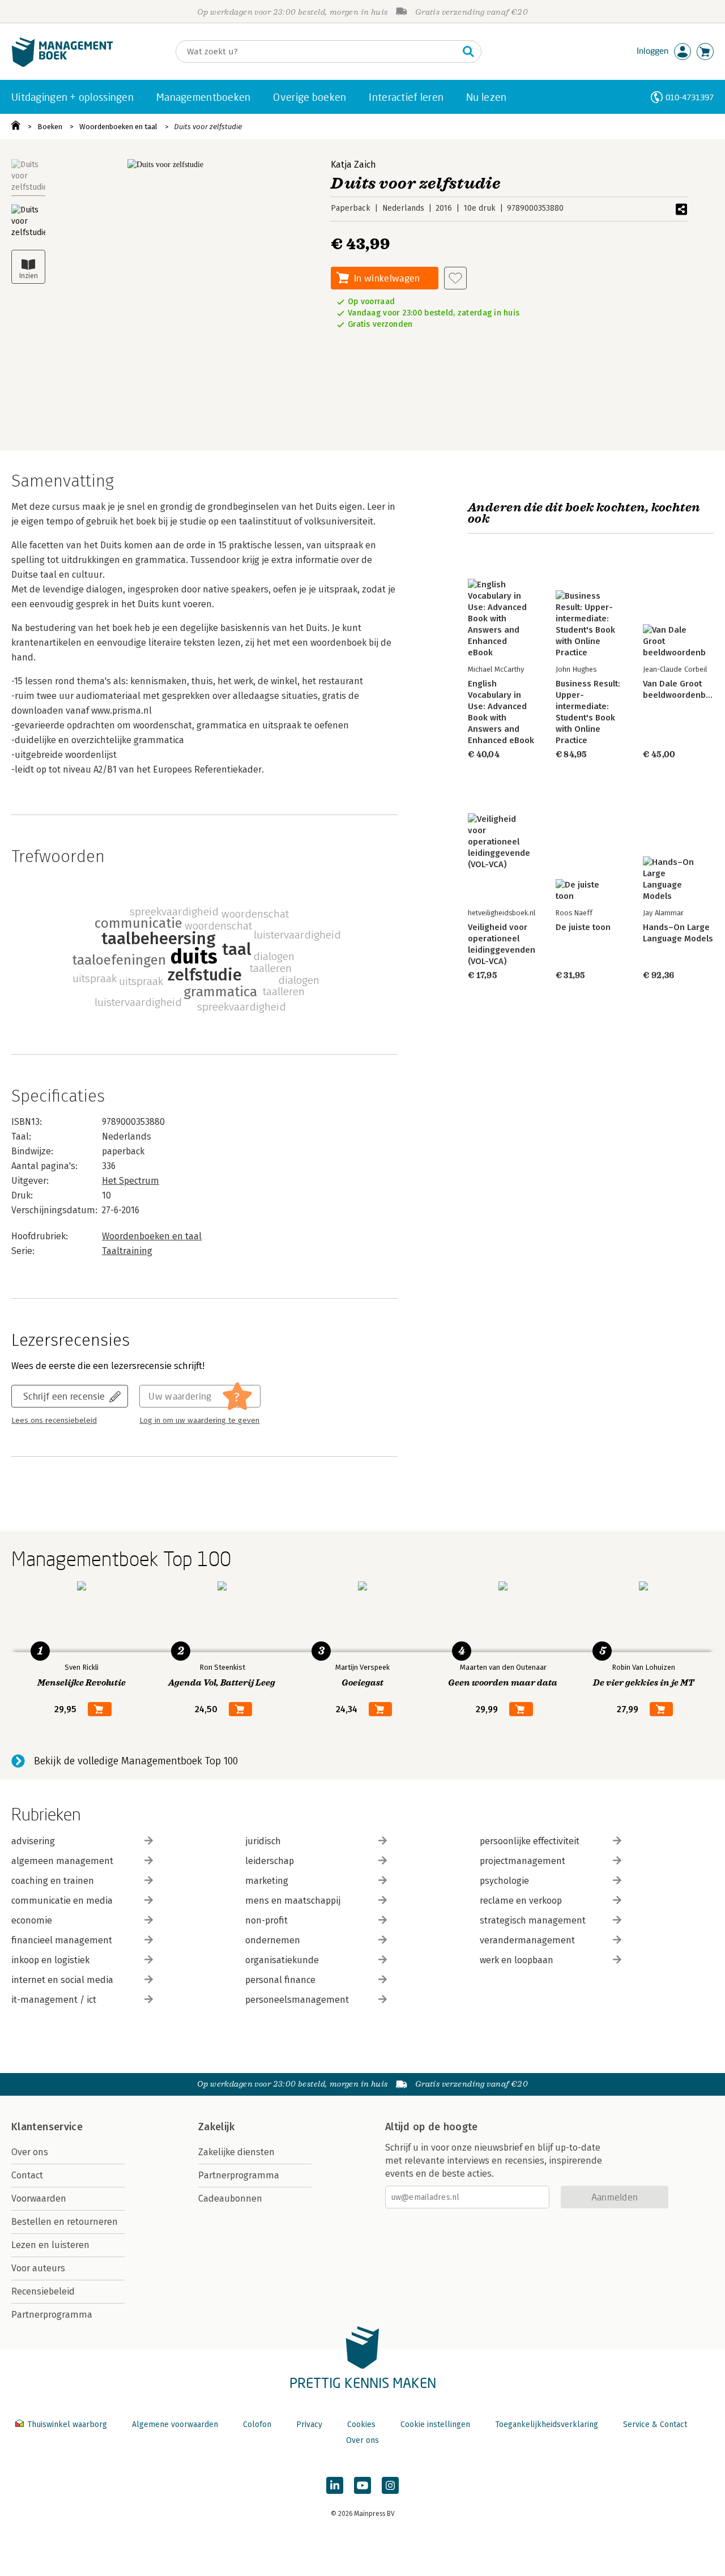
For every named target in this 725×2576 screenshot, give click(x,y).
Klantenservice (47, 2127)
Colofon (257, 2424)
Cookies (361, 2424)
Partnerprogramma (52, 2315)
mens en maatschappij (293, 1901)
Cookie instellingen (435, 2424)
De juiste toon (583, 927)
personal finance (280, 1980)
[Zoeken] (468, 52)
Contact (27, 2175)
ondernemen (273, 1940)
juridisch (263, 1841)
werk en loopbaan (517, 1960)
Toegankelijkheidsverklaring (547, 2424)
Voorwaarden (39, 2198)
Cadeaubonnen (230, 2198)
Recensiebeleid (43, 2291)
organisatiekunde (282, 1960)
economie (32, 1920)
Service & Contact (655, 2424)
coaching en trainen (53, 1881)
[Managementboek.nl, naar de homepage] (62, 64)
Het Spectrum (131, 1181)
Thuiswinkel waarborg (67, 2424)
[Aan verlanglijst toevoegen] (455, 278)
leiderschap (270, 1861)
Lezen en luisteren (50, 2245)
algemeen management (62, 1861)
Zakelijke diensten (236, 2152)
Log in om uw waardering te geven (199, 1421)
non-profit (266, 1920)
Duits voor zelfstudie (208, 127)
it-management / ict (54, 2000)
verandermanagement (527, 1940)
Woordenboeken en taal (118, 127)
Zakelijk (216, 2127)
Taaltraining (127, 1251)
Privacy (309, 2424)
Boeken (50, 127)
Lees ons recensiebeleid (54, 1421)
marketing (267, 1881)
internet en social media (62, 1980)
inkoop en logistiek (50, 1960)
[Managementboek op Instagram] (390, 2485)
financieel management (62, 1940)
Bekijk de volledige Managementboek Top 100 (136, 1761)
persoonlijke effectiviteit (530, 1841)
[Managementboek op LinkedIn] (335, 2485)
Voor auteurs (38, 2268)
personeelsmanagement (297, 2000)
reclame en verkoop (521, 1901)
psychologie (504, 1881)
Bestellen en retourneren (65, 2222)
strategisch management (533, 1920)
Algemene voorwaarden (175, 2424)
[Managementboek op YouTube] (362, 2485)
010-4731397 (690, 97)
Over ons (30, 2152)
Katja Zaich (353, 165)
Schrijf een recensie (64, 1396)
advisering (33, 1841)
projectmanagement (523, 1861)
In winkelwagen (387, 278)
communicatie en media (62, 1901)
